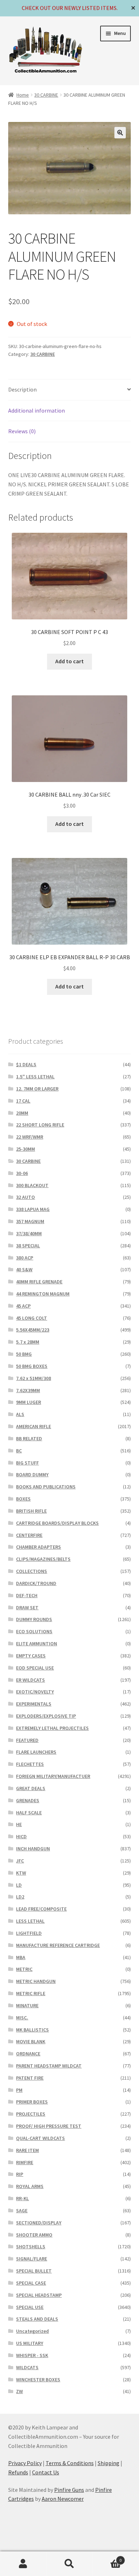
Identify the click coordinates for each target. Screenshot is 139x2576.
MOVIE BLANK (31, 2041)
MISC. (22, 2018)
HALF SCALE (29, 1813)
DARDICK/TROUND (36, 1583)
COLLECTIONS (32, 1571)
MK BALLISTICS (32, 2030)
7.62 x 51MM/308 (34, 1378)
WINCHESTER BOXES (38, 2380)
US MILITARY (30, 2343)
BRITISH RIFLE (31, 1511)
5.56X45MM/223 (33, 1330)
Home (23, 95)
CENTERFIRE (29, 1535)
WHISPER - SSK (32, 2355)
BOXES (23, 1499)
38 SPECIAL (28, 1246)
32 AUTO (25, 1197)
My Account (23, 2564)
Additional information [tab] (37, 410)
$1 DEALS (26, 1064)
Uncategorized (32, 2331)
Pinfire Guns (69, 2490)
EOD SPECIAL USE (35, 1668)
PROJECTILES (31, 2114)
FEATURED (27, 1740)
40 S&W (24, 1269)
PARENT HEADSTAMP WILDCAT (49, 2066)
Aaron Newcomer (63, 2499)
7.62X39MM (28, 1390)
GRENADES (28, 1800)
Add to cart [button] (69, 661)
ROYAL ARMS (30, 2186)
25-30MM (25, 1149)
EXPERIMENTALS (34, 1704)
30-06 (22, 1173)
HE (19, 1824)
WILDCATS (27, 2367)
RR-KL (22, 2198)
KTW (21, 1873)
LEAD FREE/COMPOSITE (41, 1909)
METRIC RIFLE (31, 1993)
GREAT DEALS (31, 1788)
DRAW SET (27, 1608)
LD (19, 1885)
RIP (20, 2174)
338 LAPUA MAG (33, 1209)
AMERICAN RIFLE (34, 1426)
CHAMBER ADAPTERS (38, 1547)
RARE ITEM (27, 2150)
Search (69, 2564)
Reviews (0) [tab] (22, 431)
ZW (19, 2391)
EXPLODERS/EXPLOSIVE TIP (46, 1716)
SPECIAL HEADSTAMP (39, 2295)
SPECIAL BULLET (34, 2271)
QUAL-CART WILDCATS (40, 2138)
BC (19, 1451)
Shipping (109, 2463)
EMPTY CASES (31, 1656)
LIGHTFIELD (29, 1933)
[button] (120, 133)
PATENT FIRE (30, 2078)
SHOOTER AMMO (34, 2235)
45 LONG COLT (32, 1318)
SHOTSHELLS (31, 2247)
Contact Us (46, 2472)
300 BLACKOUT (32, 1185)
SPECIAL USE (30, 2307)
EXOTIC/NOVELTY (35, 1692)
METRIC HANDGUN (36, 1981)
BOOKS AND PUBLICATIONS (46, 1487)
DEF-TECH (27, 1595)
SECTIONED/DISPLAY (39, 2223)
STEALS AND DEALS (37, 2319)
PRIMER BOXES (32, 2102)
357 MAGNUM (30, 1221)
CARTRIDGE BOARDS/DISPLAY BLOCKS (57, 1523)
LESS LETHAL (30, 1921)
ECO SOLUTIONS (34, 1631)
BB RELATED (29, 1438)
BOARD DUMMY (32, 1474)
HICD (21, 1836)
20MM (22, 1113)
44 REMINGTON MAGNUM (43, 1294)
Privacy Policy (25, 2463)
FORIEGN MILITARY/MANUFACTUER (53, 1776)
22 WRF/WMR (30, 1137)
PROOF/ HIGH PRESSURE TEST (49, 2126)
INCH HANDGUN (33, 1849)
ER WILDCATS (30, 1680)
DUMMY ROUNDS (34, 1619)
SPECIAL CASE (31, 2283)
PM (19, 2090)
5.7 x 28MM (28, 1342)
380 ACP (25, 1258)
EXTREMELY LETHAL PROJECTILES (52, 1728)
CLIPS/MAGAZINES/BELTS (43, 1559)
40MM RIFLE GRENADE (39, 1282)
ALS (20, 1414)
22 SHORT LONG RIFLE (40, 1125)
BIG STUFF (27, 1463)
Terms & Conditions (70, 2463)
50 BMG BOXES (32, 1366)
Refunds (18, 2472)
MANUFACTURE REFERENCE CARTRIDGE (58, 1945)
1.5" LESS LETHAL (35, 1077)
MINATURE (27, 2005)
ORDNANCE (28, 2054)
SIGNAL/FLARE (32, 2259)
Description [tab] (22, 389)
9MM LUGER (29, 1402)
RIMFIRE (25, 2162)
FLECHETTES (30, 1764)
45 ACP (23, 1306)
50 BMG (24, 1354)
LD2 (20, 1897)
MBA (21, 1957)
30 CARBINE (46, 95)
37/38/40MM (29, 1233)
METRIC (24, 1969)
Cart (107, 2558)
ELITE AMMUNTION (37, 1644)
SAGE (22, 2210)
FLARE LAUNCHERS (36, 1752)
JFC (20, 1861)
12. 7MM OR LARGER (37, 1089)
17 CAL (23, 1101)
